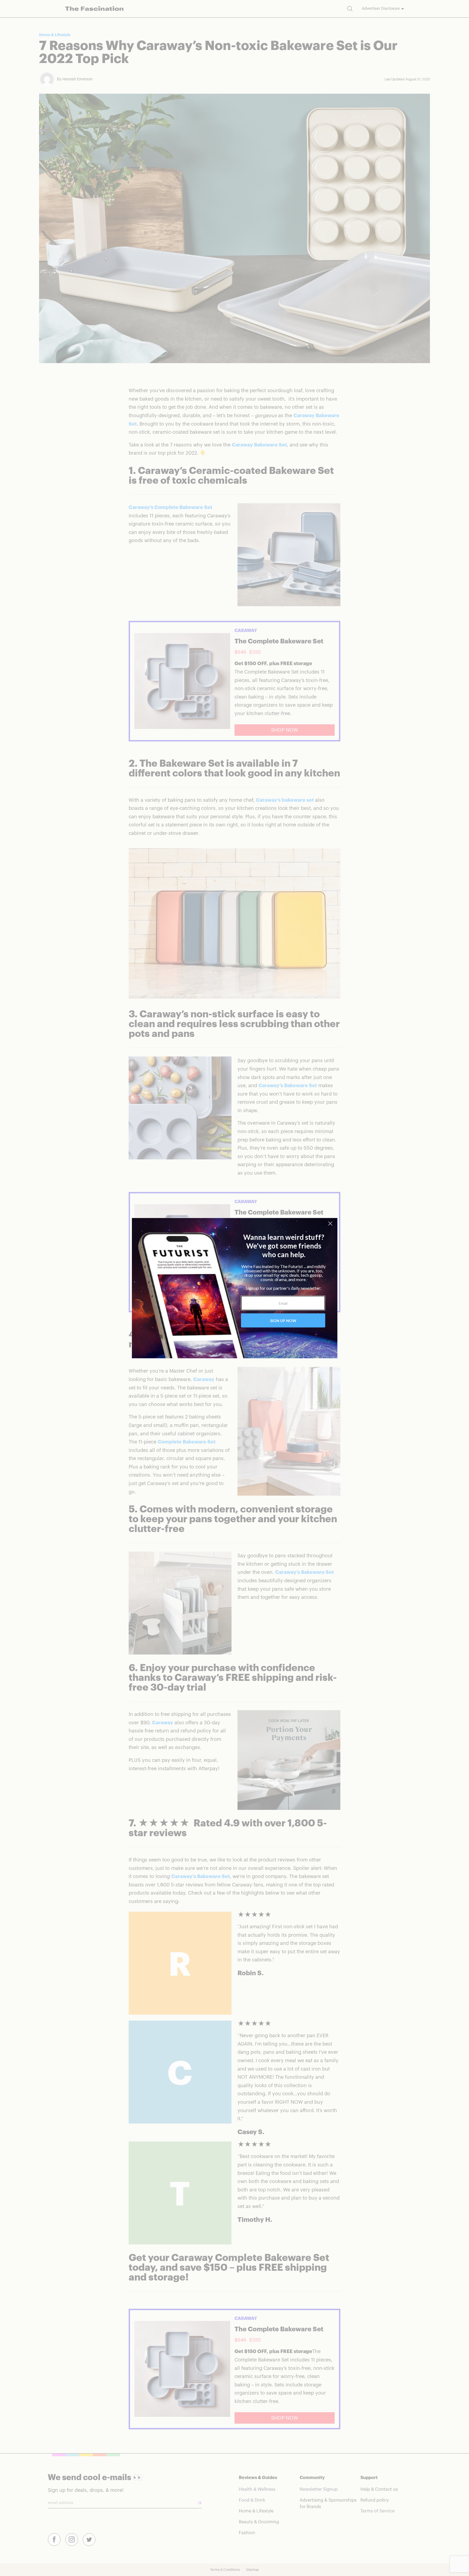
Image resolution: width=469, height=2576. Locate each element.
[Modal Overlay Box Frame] (234, 1288)
